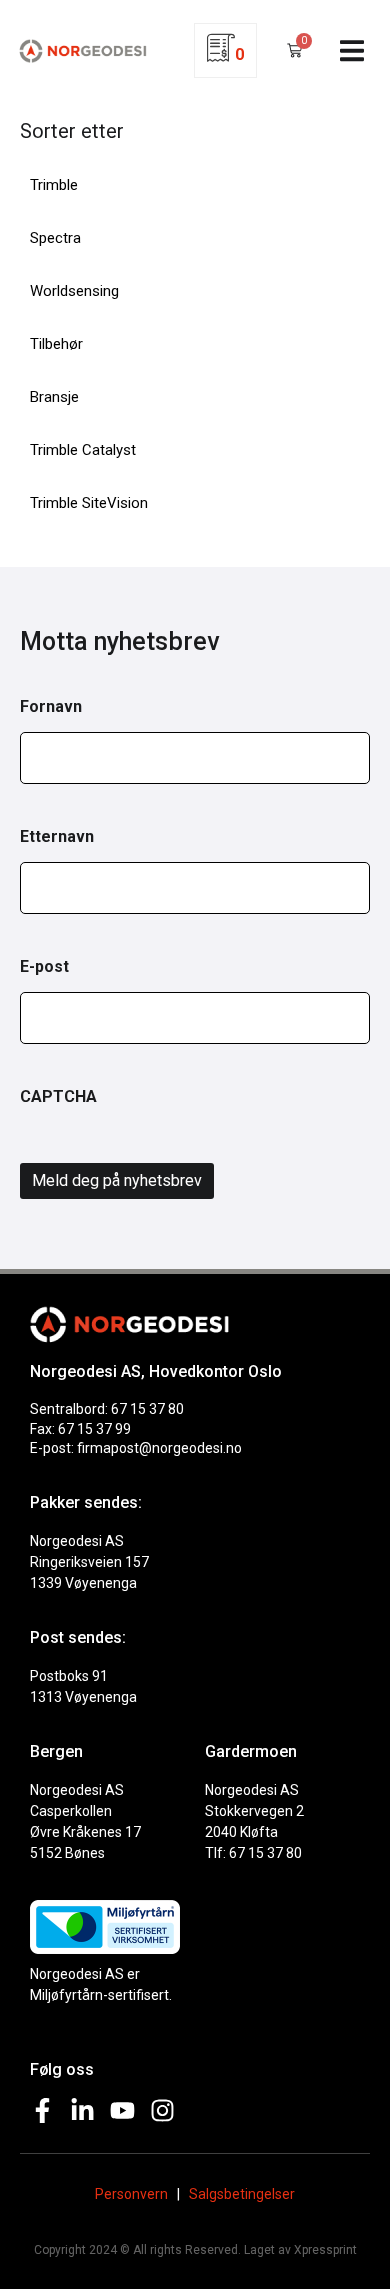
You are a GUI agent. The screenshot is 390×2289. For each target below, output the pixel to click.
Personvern (131, 2194)
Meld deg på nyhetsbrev (117, 1180)
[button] (352, 50)
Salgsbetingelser (242, 2194)
